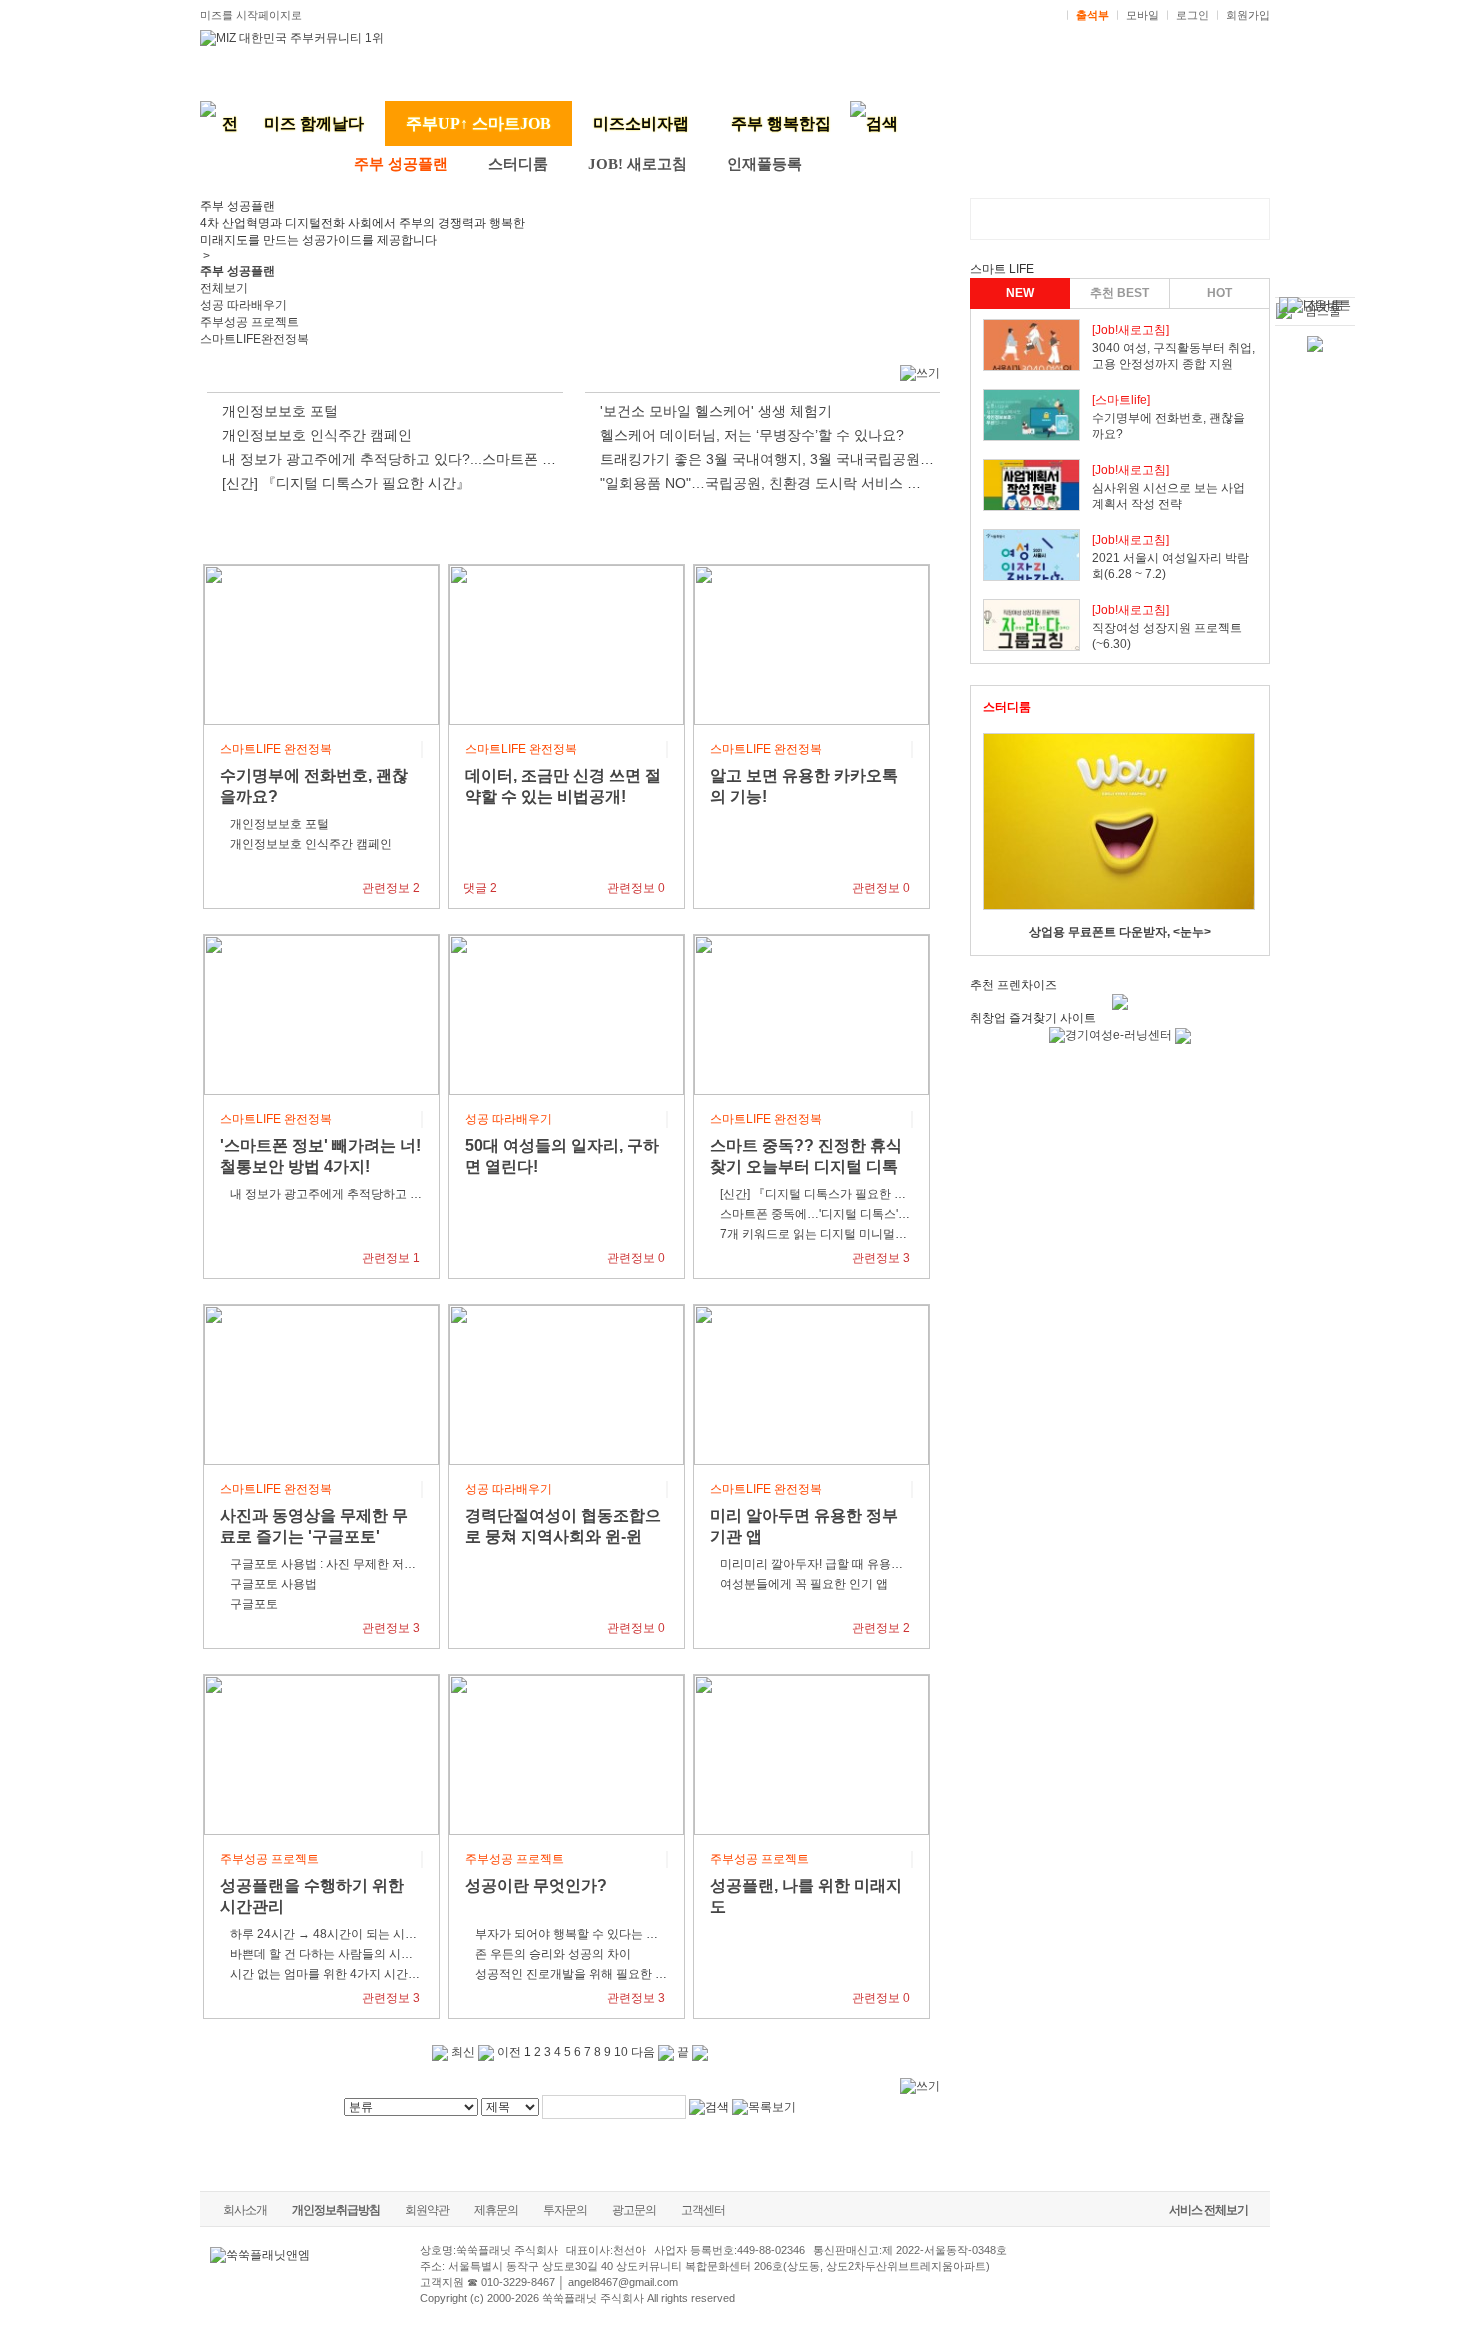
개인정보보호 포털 (280, 411)
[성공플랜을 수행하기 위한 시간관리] (321, 1754)
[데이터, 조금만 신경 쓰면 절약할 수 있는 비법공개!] (566, 644)
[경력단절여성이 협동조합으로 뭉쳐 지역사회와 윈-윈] (566, 1384)
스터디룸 (518, 164)
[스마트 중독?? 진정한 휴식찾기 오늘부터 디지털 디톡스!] (811, 1014)
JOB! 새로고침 (637, 164)
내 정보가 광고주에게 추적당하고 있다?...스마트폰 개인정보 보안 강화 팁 (451, 459)
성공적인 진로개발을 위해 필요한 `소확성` (587, 1974)
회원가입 (1248, 15)
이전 (507, 2052)
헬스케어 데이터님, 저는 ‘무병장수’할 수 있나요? (752, 435)
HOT (1219, 293)
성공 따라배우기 (243, 305)
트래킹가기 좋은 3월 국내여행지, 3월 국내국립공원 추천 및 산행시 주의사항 (838, 459)
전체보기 (224, 288)
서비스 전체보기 (1208, 2210)
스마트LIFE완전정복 (254, 339)
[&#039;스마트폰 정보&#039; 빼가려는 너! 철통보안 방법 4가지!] (321, 1014)
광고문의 (634, 2210)
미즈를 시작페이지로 (251, 15)
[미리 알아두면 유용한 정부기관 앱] (811, 1384)
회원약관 (427, 2210)
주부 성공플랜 (401, 164)
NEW (1020, 293)
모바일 (1142, 15)
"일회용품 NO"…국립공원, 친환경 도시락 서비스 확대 (767, 483)
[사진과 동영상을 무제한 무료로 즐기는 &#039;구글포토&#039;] (321, 1384)
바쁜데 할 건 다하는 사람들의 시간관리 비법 (347, 1954)
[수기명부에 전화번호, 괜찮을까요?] (321, 644)
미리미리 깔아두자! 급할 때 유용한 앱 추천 (832, 1564)
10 (621, 2052)
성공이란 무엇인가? (536, 1885)
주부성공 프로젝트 (249, 322)
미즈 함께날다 (314, 123)
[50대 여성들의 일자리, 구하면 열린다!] (566, 1014)
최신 (461, 2052)
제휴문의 (496, 2210)
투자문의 (565, 2210)
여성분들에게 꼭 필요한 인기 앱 (804, 1584)
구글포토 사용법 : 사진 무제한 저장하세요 (341, 1564)
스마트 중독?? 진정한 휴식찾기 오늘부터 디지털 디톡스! (806, 1166)
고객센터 (703, 2210)
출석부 (1092, 15)
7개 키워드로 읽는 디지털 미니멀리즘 (819, 1234)
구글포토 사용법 (273, 1584)
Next (1231, 837)
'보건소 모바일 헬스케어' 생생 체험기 (716, 411)
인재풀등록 (764, 164)
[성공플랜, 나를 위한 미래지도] (811, 1754)
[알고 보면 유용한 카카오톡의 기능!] (811, 644)
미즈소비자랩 (641, 123)
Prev (1009, 837)
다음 (644, 2052)
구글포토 (254, 1604)
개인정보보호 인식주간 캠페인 (317, 435)
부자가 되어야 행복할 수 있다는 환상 (572, 1934)
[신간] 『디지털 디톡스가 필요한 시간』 (346, 483)
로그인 (1192, 15)
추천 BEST (1119, 293)
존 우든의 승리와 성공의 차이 (553, 1954)
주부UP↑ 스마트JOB (478, 123)
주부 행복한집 (781, 123)
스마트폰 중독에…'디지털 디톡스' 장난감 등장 (842, 1214)
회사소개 (245, 2210)
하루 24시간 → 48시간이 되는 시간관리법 (341, 1934)
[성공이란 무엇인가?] (566, 1754)
